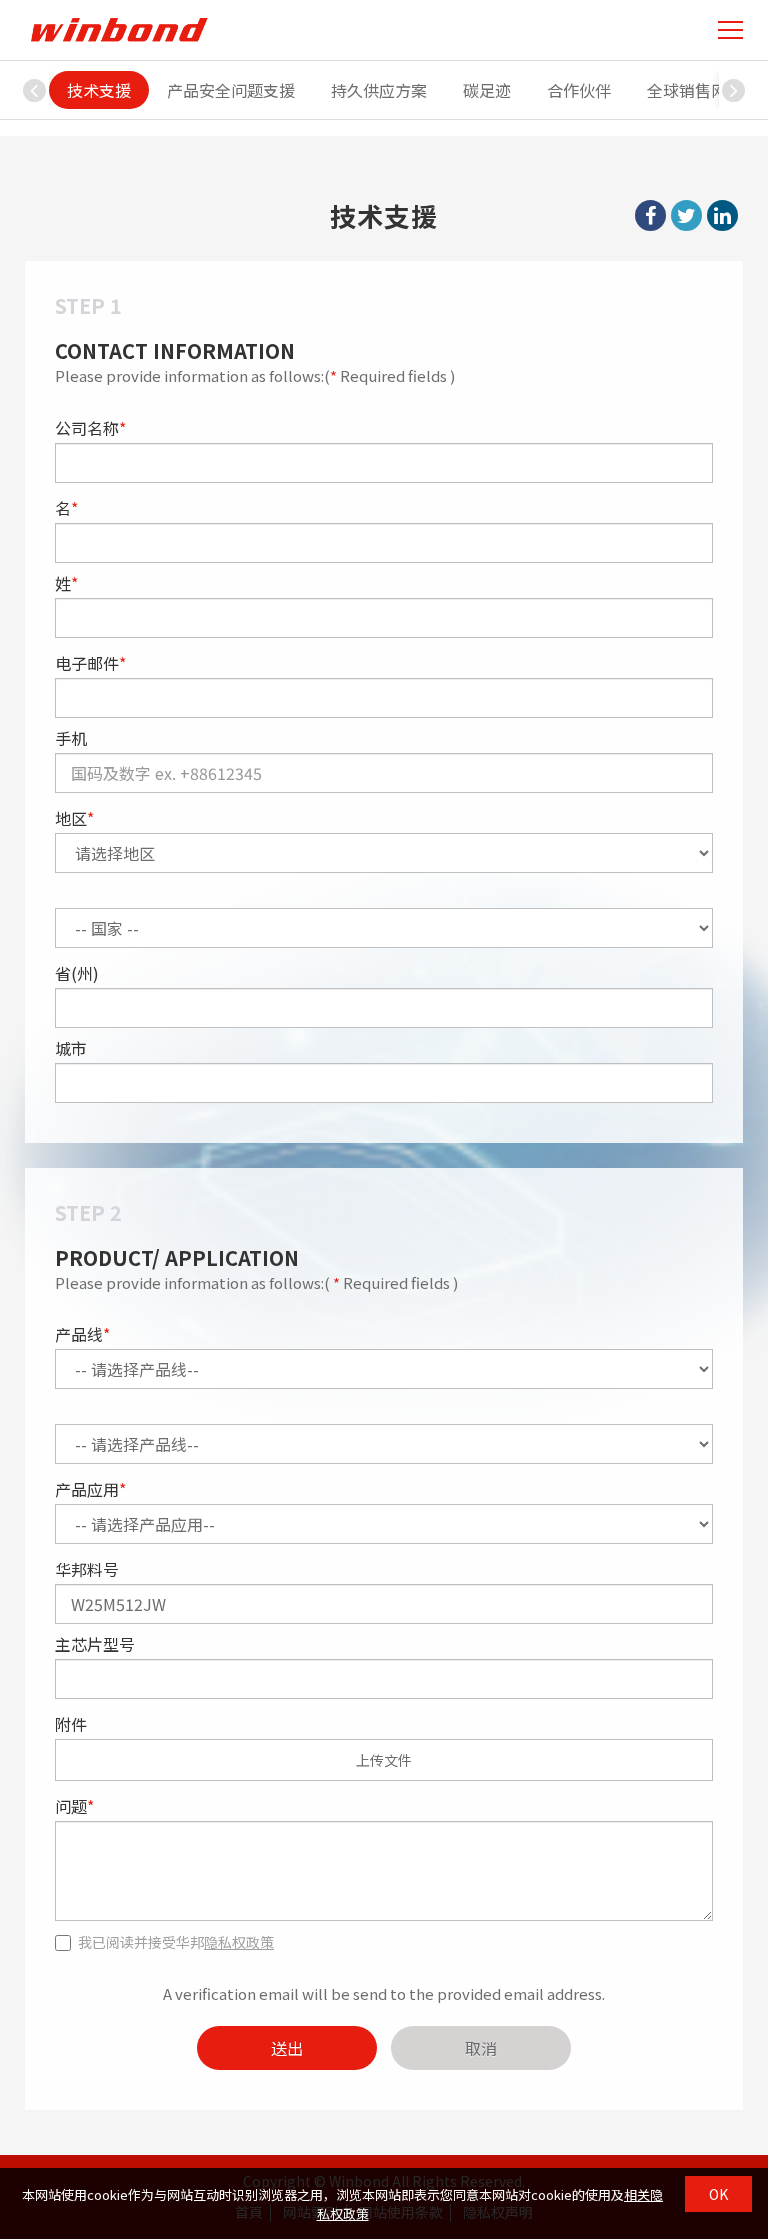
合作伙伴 (579, 90)
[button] (734, 90)
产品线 (82, 1334)
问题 (74, 1806)
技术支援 (99, 90)
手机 (71, 738)
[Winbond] (119, 29)
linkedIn (722, 215)
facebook (650, 215)
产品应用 (90, 1489)
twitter (686, 215)
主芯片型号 (95, 1644)
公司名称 (90, 428)
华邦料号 (87, 1569)
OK (718, 2194)
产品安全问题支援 (231, 90)
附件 (71, 1724)
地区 (74, 818)
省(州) (77, 973)
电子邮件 (90, 663)
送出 (287, 2048)
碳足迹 (487, 90)
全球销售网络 (695, 90)
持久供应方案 (379, 90)
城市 (71, 1048)
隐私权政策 (239, 1942)
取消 (481, 2048)
